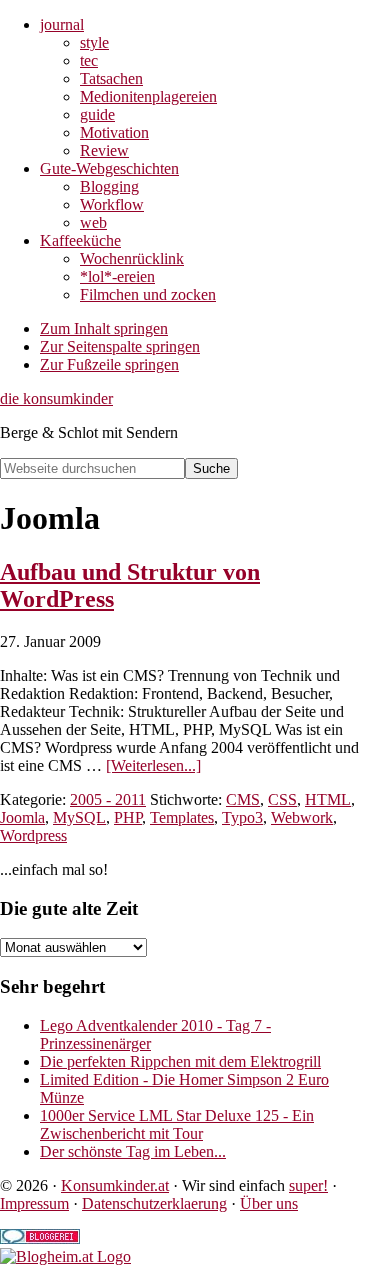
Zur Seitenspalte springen (120, 346)
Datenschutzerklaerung (154, 1203)
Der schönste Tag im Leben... (133, 1151)
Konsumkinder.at (115, 1185)
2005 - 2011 (108, 799)
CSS (282, 799)
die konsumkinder (56, 398)
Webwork (302, 817)
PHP (128, 817)
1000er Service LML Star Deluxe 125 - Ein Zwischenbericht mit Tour (177, 1124)
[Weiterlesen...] (153, 765)
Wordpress (33, 835)
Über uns (269, 1203)
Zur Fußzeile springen (109, 364)
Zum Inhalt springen (104, 328)
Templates (182, 817)
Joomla (22, 817)
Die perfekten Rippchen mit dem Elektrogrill (180, 1061)
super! (308, 1185)
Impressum (34, 1203)
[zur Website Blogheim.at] (65, 1256)
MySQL (79, 817)
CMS (243, 799)
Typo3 (242, 817)
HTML (328, 799)
